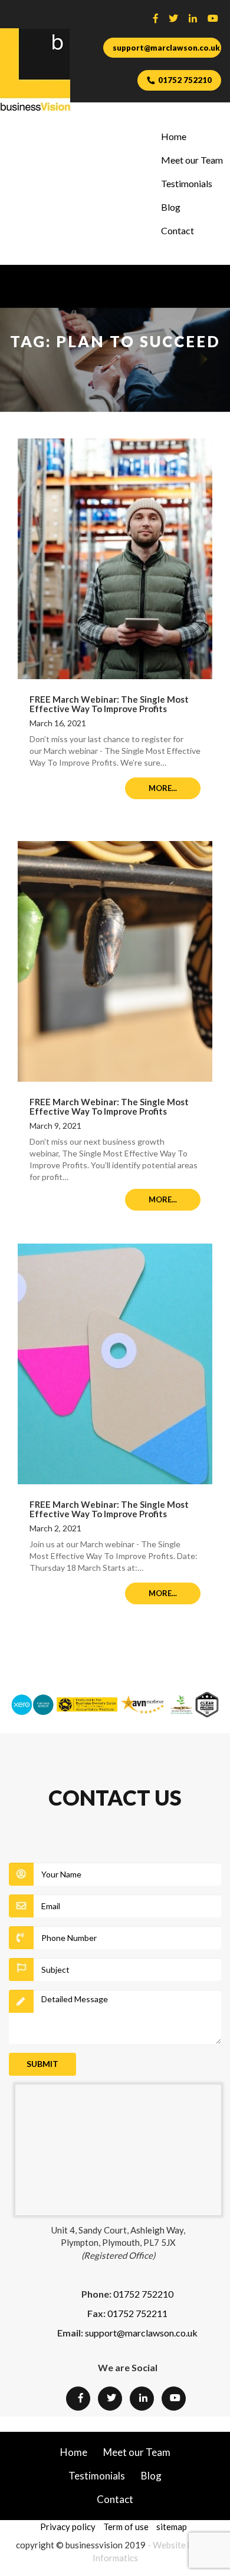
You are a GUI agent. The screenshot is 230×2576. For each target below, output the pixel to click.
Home (174, 136)
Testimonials (187, 183)
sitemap (172, 2527)
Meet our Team (192, 160)
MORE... (163, 788)
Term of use (126, 2527)
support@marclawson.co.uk (166, 48)
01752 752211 (137, 2313)
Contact (178, 230)
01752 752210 (185, 80)
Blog (171, 207)
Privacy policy (68, 2527)
